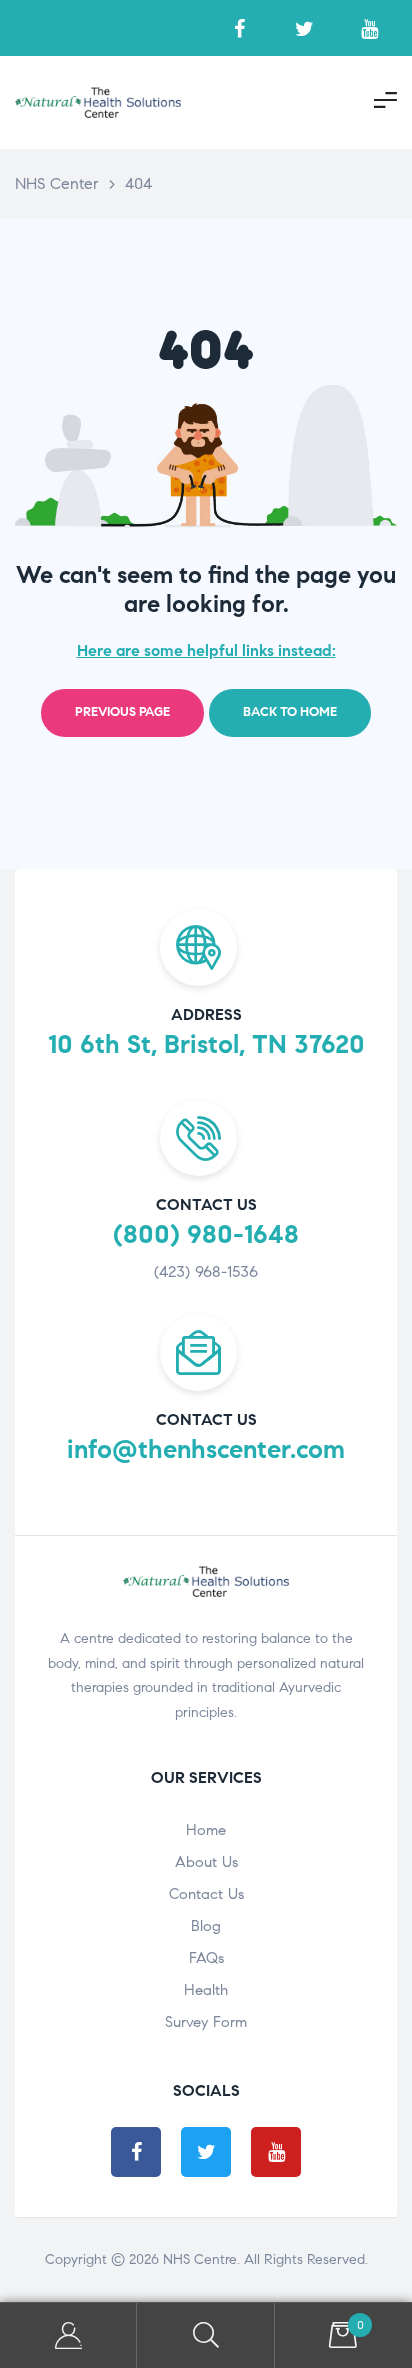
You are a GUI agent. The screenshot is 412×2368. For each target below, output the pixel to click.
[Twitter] (304, 28)
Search (205, 2335)
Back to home (290, 712)
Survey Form (206, 2022)
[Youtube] (369, 28)
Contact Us (206, 1894)
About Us (206, 1862)
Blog (206, 1926)
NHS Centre (200, 2259)
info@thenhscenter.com (206, 1449)
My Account (68, 2335)
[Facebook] (239, 28)
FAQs (206, 1958)
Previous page (122, 712)
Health (206, 1990)
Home (206, 1830)
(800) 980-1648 (206, 1234)
